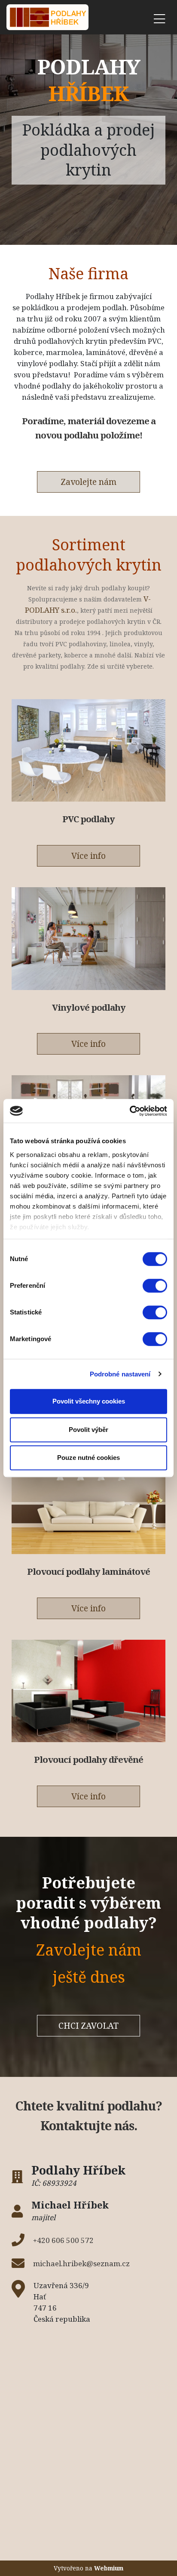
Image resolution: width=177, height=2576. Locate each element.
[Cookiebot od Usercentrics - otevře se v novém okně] (130, 1111)
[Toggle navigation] (159, 17)
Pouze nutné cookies (88, 1458)
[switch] (155, 1286)
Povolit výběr (88, 1430)
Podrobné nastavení (120, 1374)
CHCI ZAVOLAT (88, 2025)
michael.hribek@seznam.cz (81, 2263)
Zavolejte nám (88, 482)
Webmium (109, 2568)
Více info (88, 856)
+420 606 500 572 (63, 2240)
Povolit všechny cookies (89, 1401)
